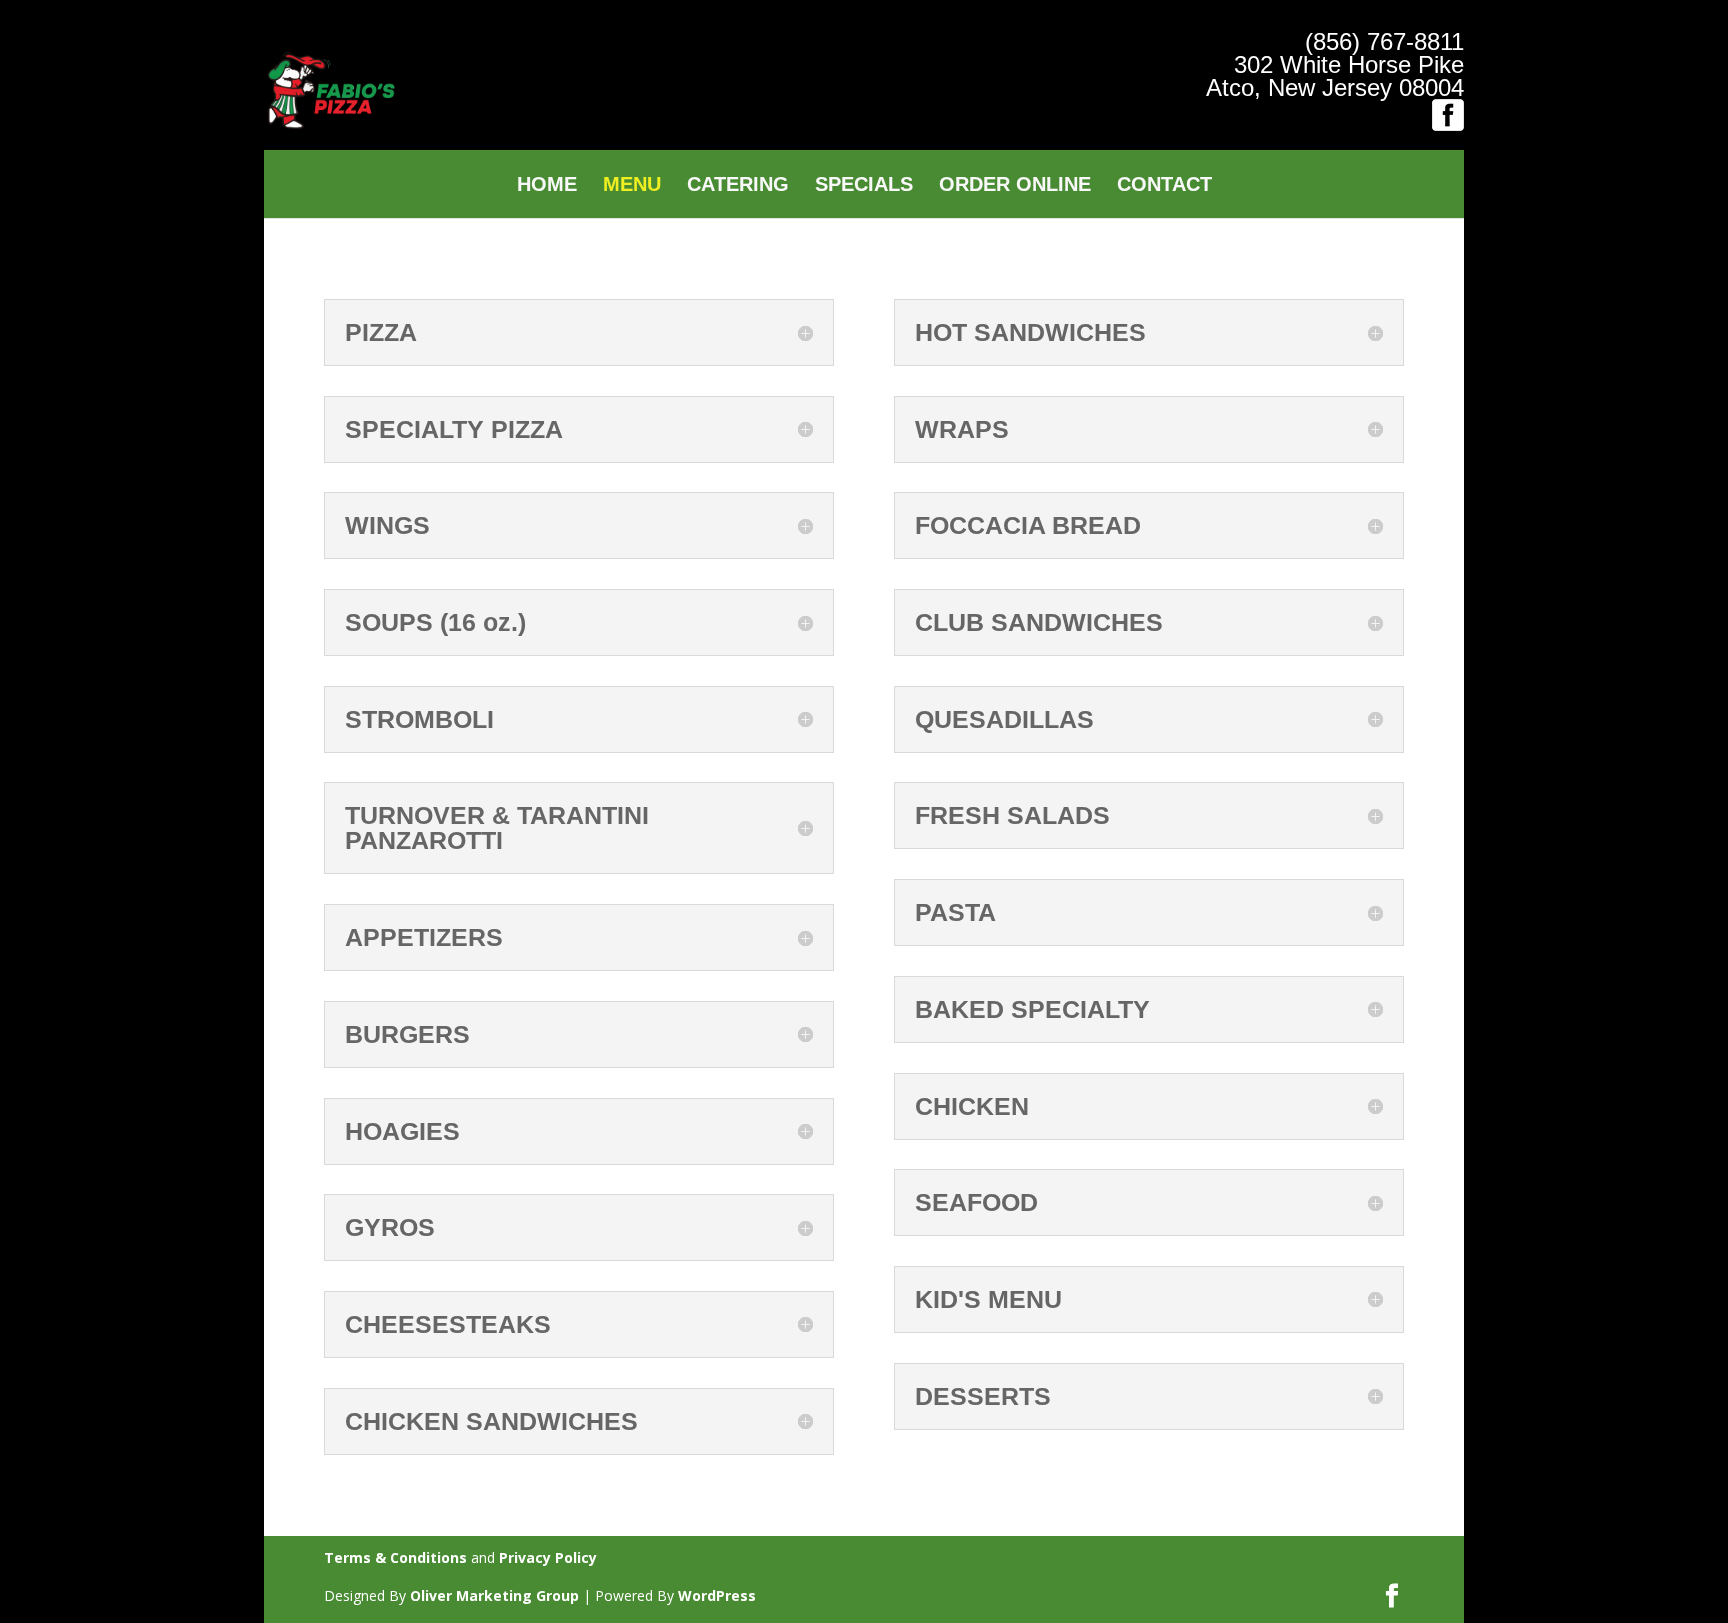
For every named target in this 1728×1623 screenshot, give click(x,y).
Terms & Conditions (395, 1557)
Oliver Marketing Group (494, 1595)
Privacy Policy (548, 1557)
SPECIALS (864, 186)
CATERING (738, 186)
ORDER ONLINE (1015, 186)
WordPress (717, 1595)
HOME (547, 186)
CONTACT (1164, 186)
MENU (632, 186)
